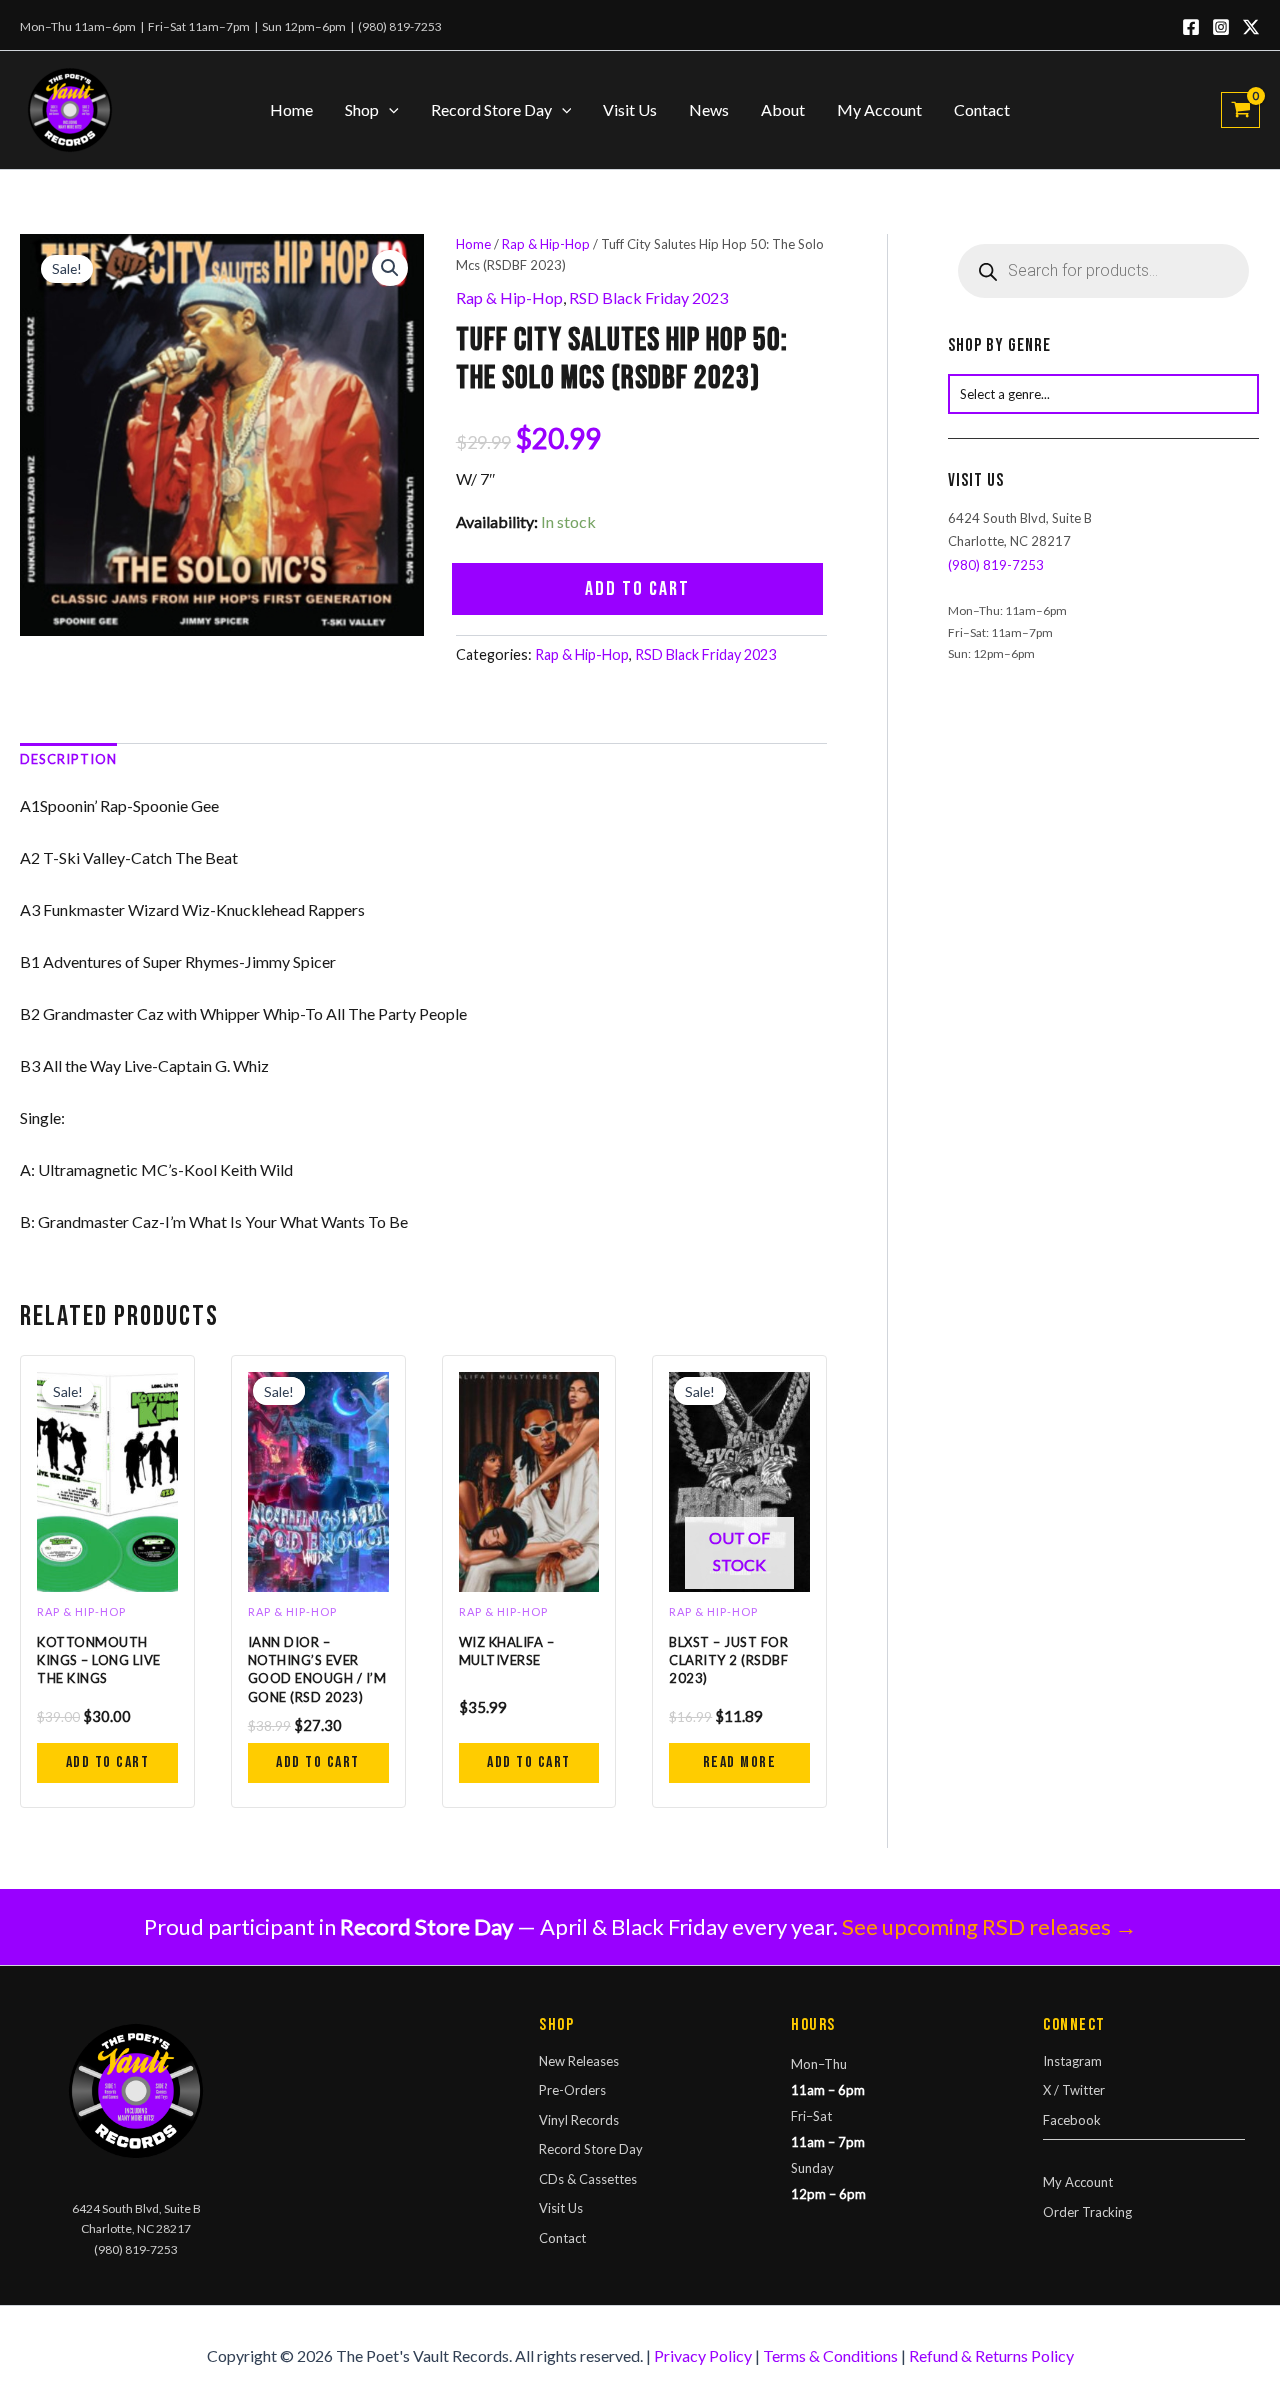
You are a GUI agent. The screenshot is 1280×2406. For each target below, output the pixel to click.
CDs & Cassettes (588, 2179)
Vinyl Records (579, 2120)
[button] (389, 110)
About (783, 109)
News (709, 109)
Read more (740, 1762)
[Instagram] (1221, 27)
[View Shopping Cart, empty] (1240, 110)
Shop (362, 109)
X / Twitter (1074, 2090)
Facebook (1072, 2120)
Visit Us (630, 109)
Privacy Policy (703, 2355)
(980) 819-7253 (400, 26)
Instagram (1072, 2061)
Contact (982, 109)
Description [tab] (68, 759)
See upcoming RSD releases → (989, 1926)
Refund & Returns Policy (991, 2355)
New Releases (579, 2061)
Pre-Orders (572, 2090)
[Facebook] (1191, 27)
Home (291, 109)
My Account (879, 109)
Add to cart (637, 589)
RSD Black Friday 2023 (648, 297)
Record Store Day (491, 109)
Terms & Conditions (830, 2355)
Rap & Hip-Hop (546, 244)
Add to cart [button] (108, 1762)
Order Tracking (1087, 2212)
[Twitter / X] (1251, 27)
